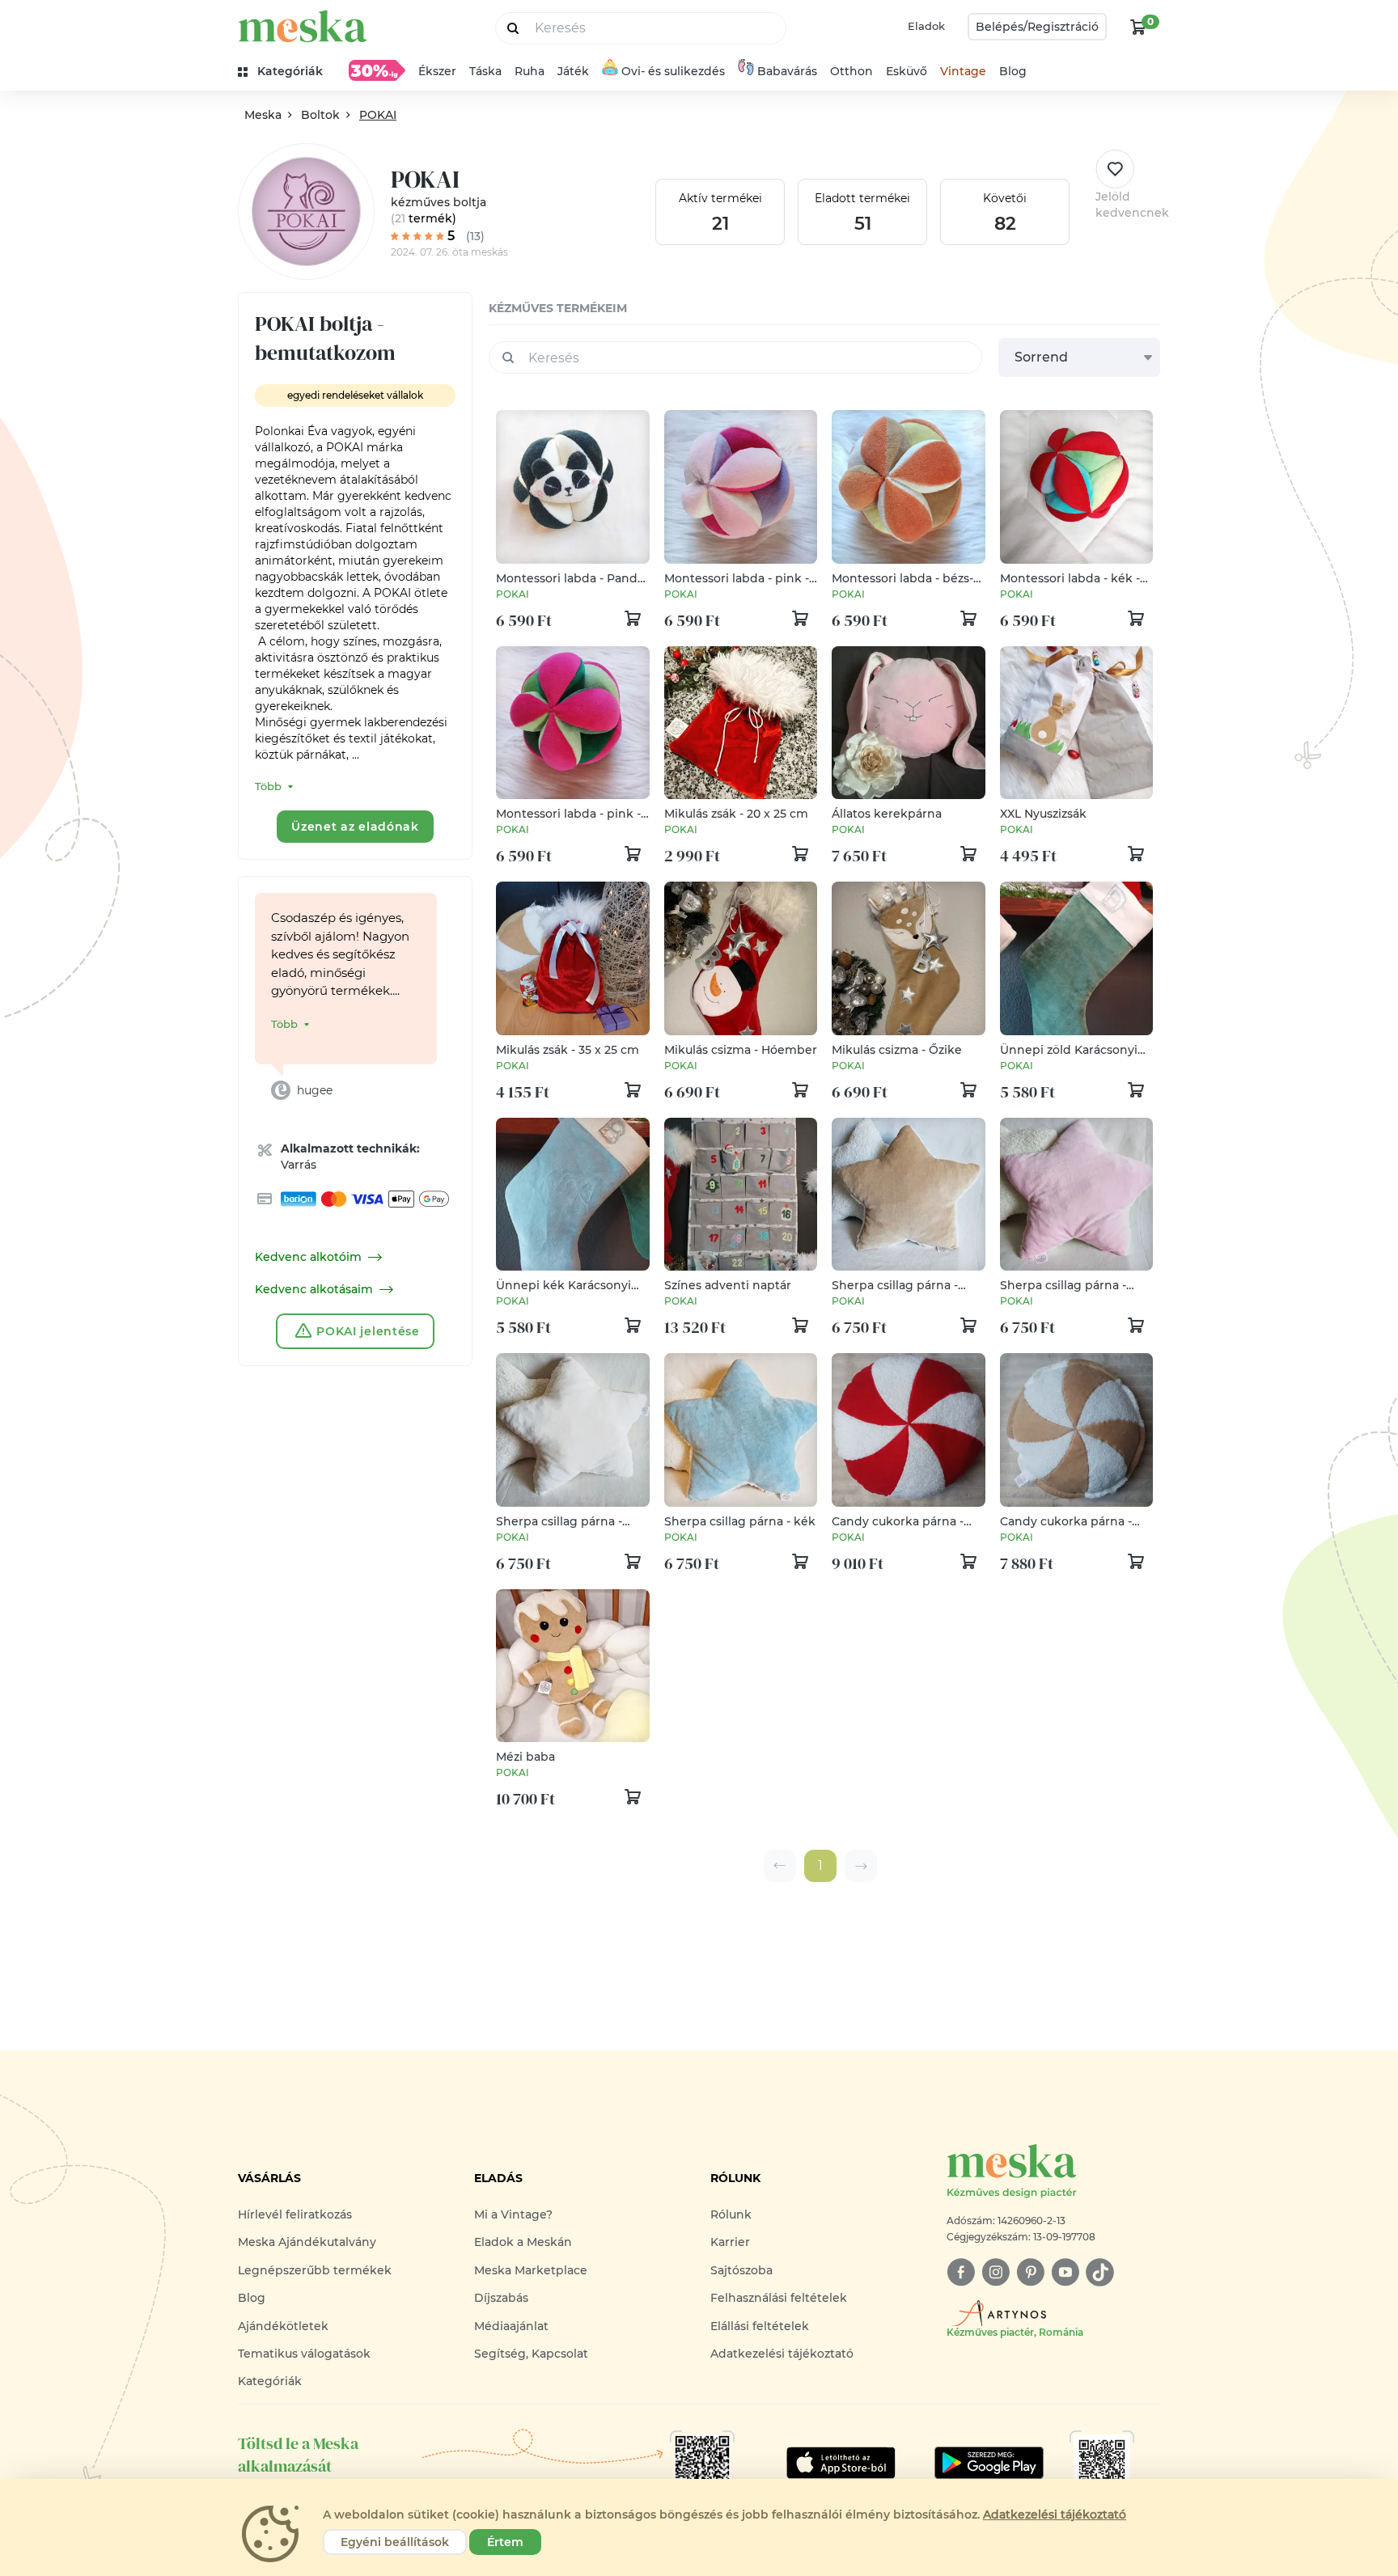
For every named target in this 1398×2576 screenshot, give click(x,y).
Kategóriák (270, 2381)
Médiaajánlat (511, 2326)
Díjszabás (501, 2298)
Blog (1013, 71)
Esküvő (907, 71)
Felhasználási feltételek (779, 2298)
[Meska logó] (303, 26)
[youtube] (1065, 2272)
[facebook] (961, 2272)
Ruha (530, 71)
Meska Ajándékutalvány (307, 2242)
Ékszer (437, 71)
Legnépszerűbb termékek (315, 2270)
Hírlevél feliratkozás (295, 2214)
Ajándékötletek (283, 2326)
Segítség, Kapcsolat (531, 2354)
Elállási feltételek (760, 2326)
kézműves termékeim (558, 308)
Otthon (852, 71)
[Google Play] (841, 2463)
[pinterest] (1030, 2272)
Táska (485, 71)
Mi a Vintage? (513, 2214)
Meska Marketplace (531, 2270)
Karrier (730, 2242)
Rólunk (731, 2214)
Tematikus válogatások (304, 2354)
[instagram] (996, 2272)
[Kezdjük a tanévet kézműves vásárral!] (377, 70)
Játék (573, 71)
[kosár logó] (1138, 27)
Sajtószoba (741, 2270)
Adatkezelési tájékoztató (782, 2354)
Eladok (926, 26)
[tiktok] (1100, 2272)
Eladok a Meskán (523, 2242)
